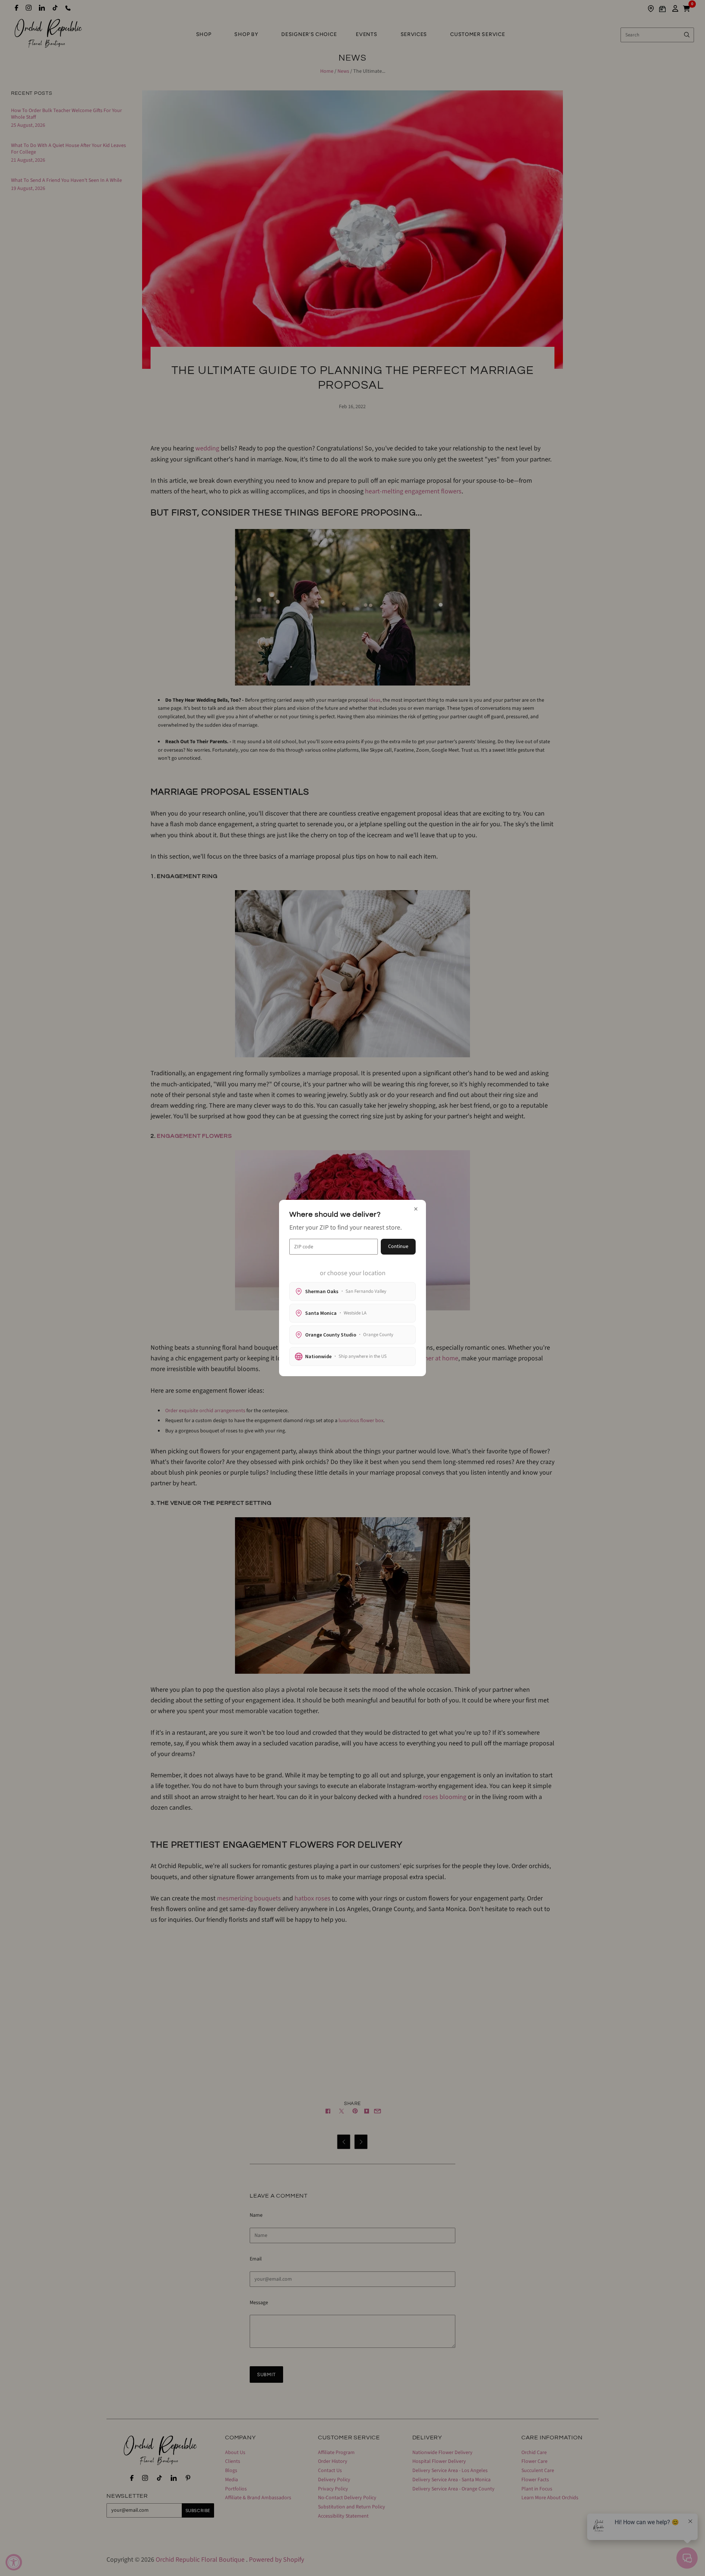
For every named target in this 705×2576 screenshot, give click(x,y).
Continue (398, 1246)
